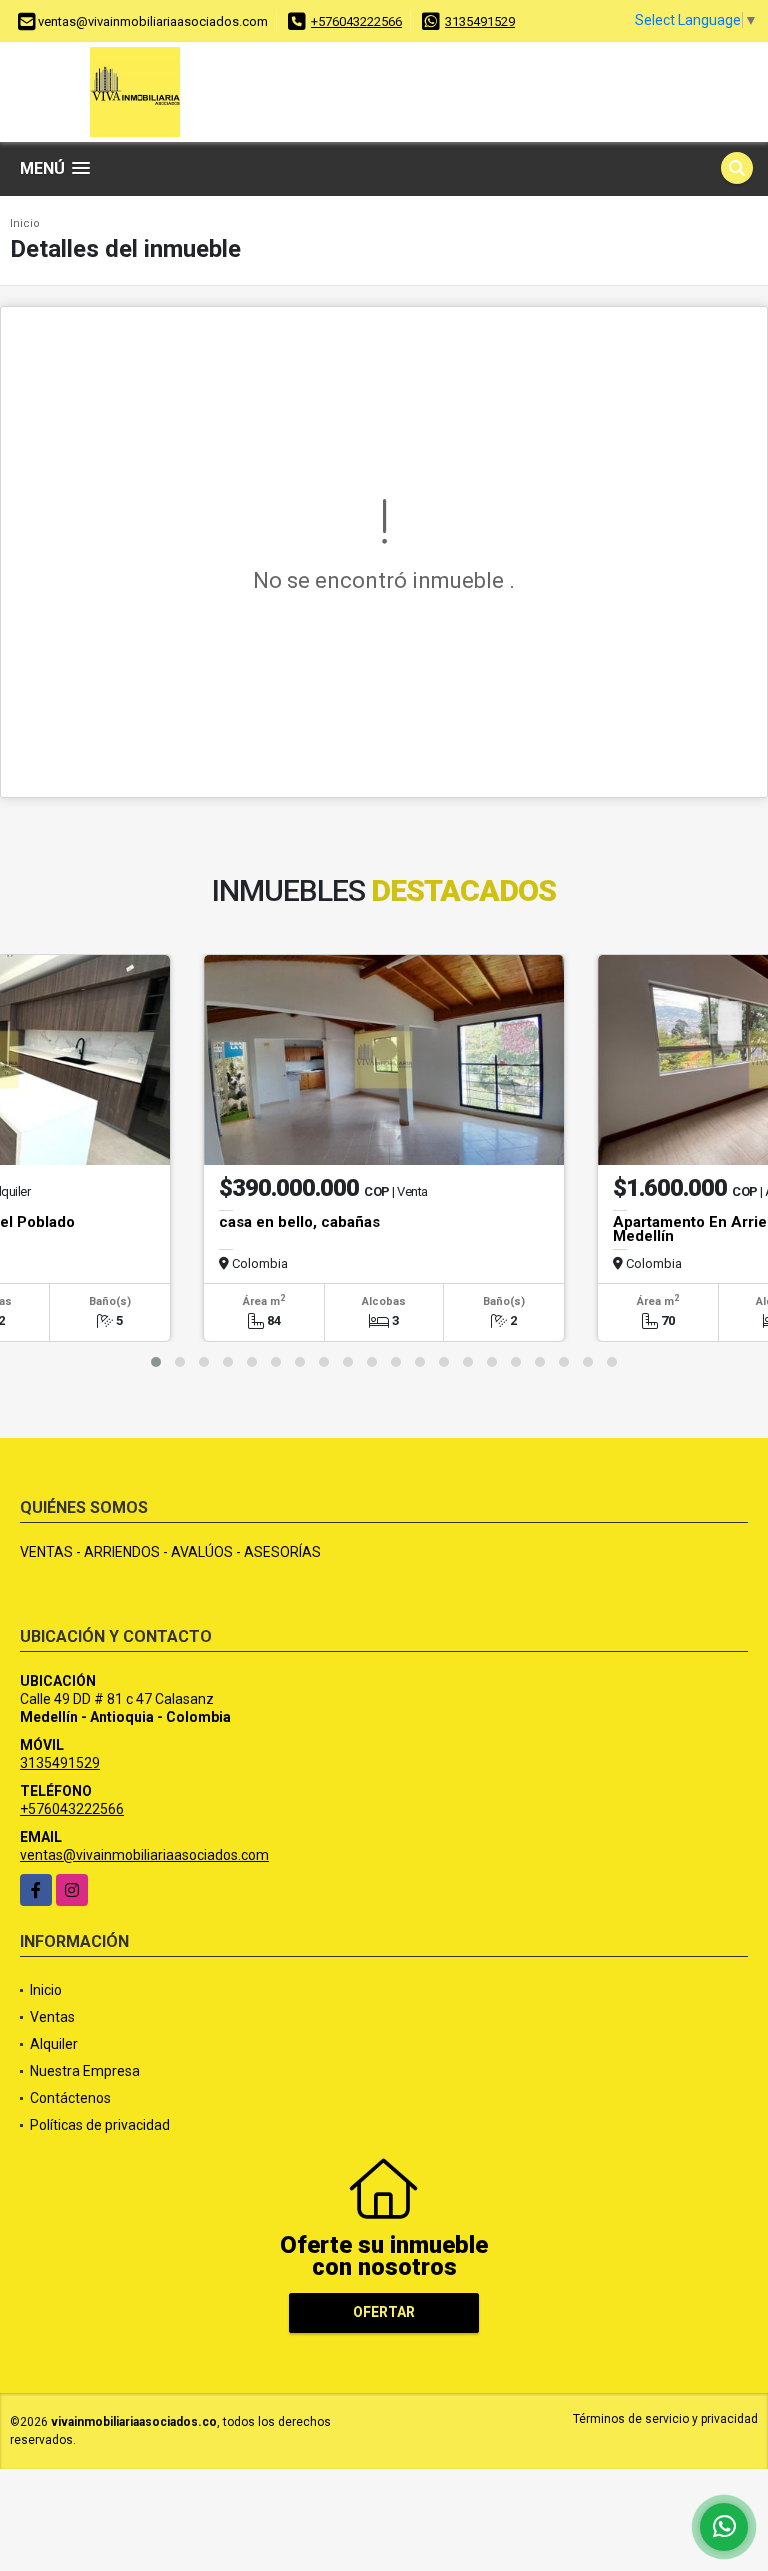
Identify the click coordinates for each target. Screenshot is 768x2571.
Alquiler (54, 2044)
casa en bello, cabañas (299, 1222)
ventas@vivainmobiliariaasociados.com (144, 1855)
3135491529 (480, 21)
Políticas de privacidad (100, 2125)
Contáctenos (70, 2098)
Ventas (52, 2017)
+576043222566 (356, 21)
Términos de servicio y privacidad (665, 2419)
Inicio (25, 223)
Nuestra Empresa (85, 2071)
